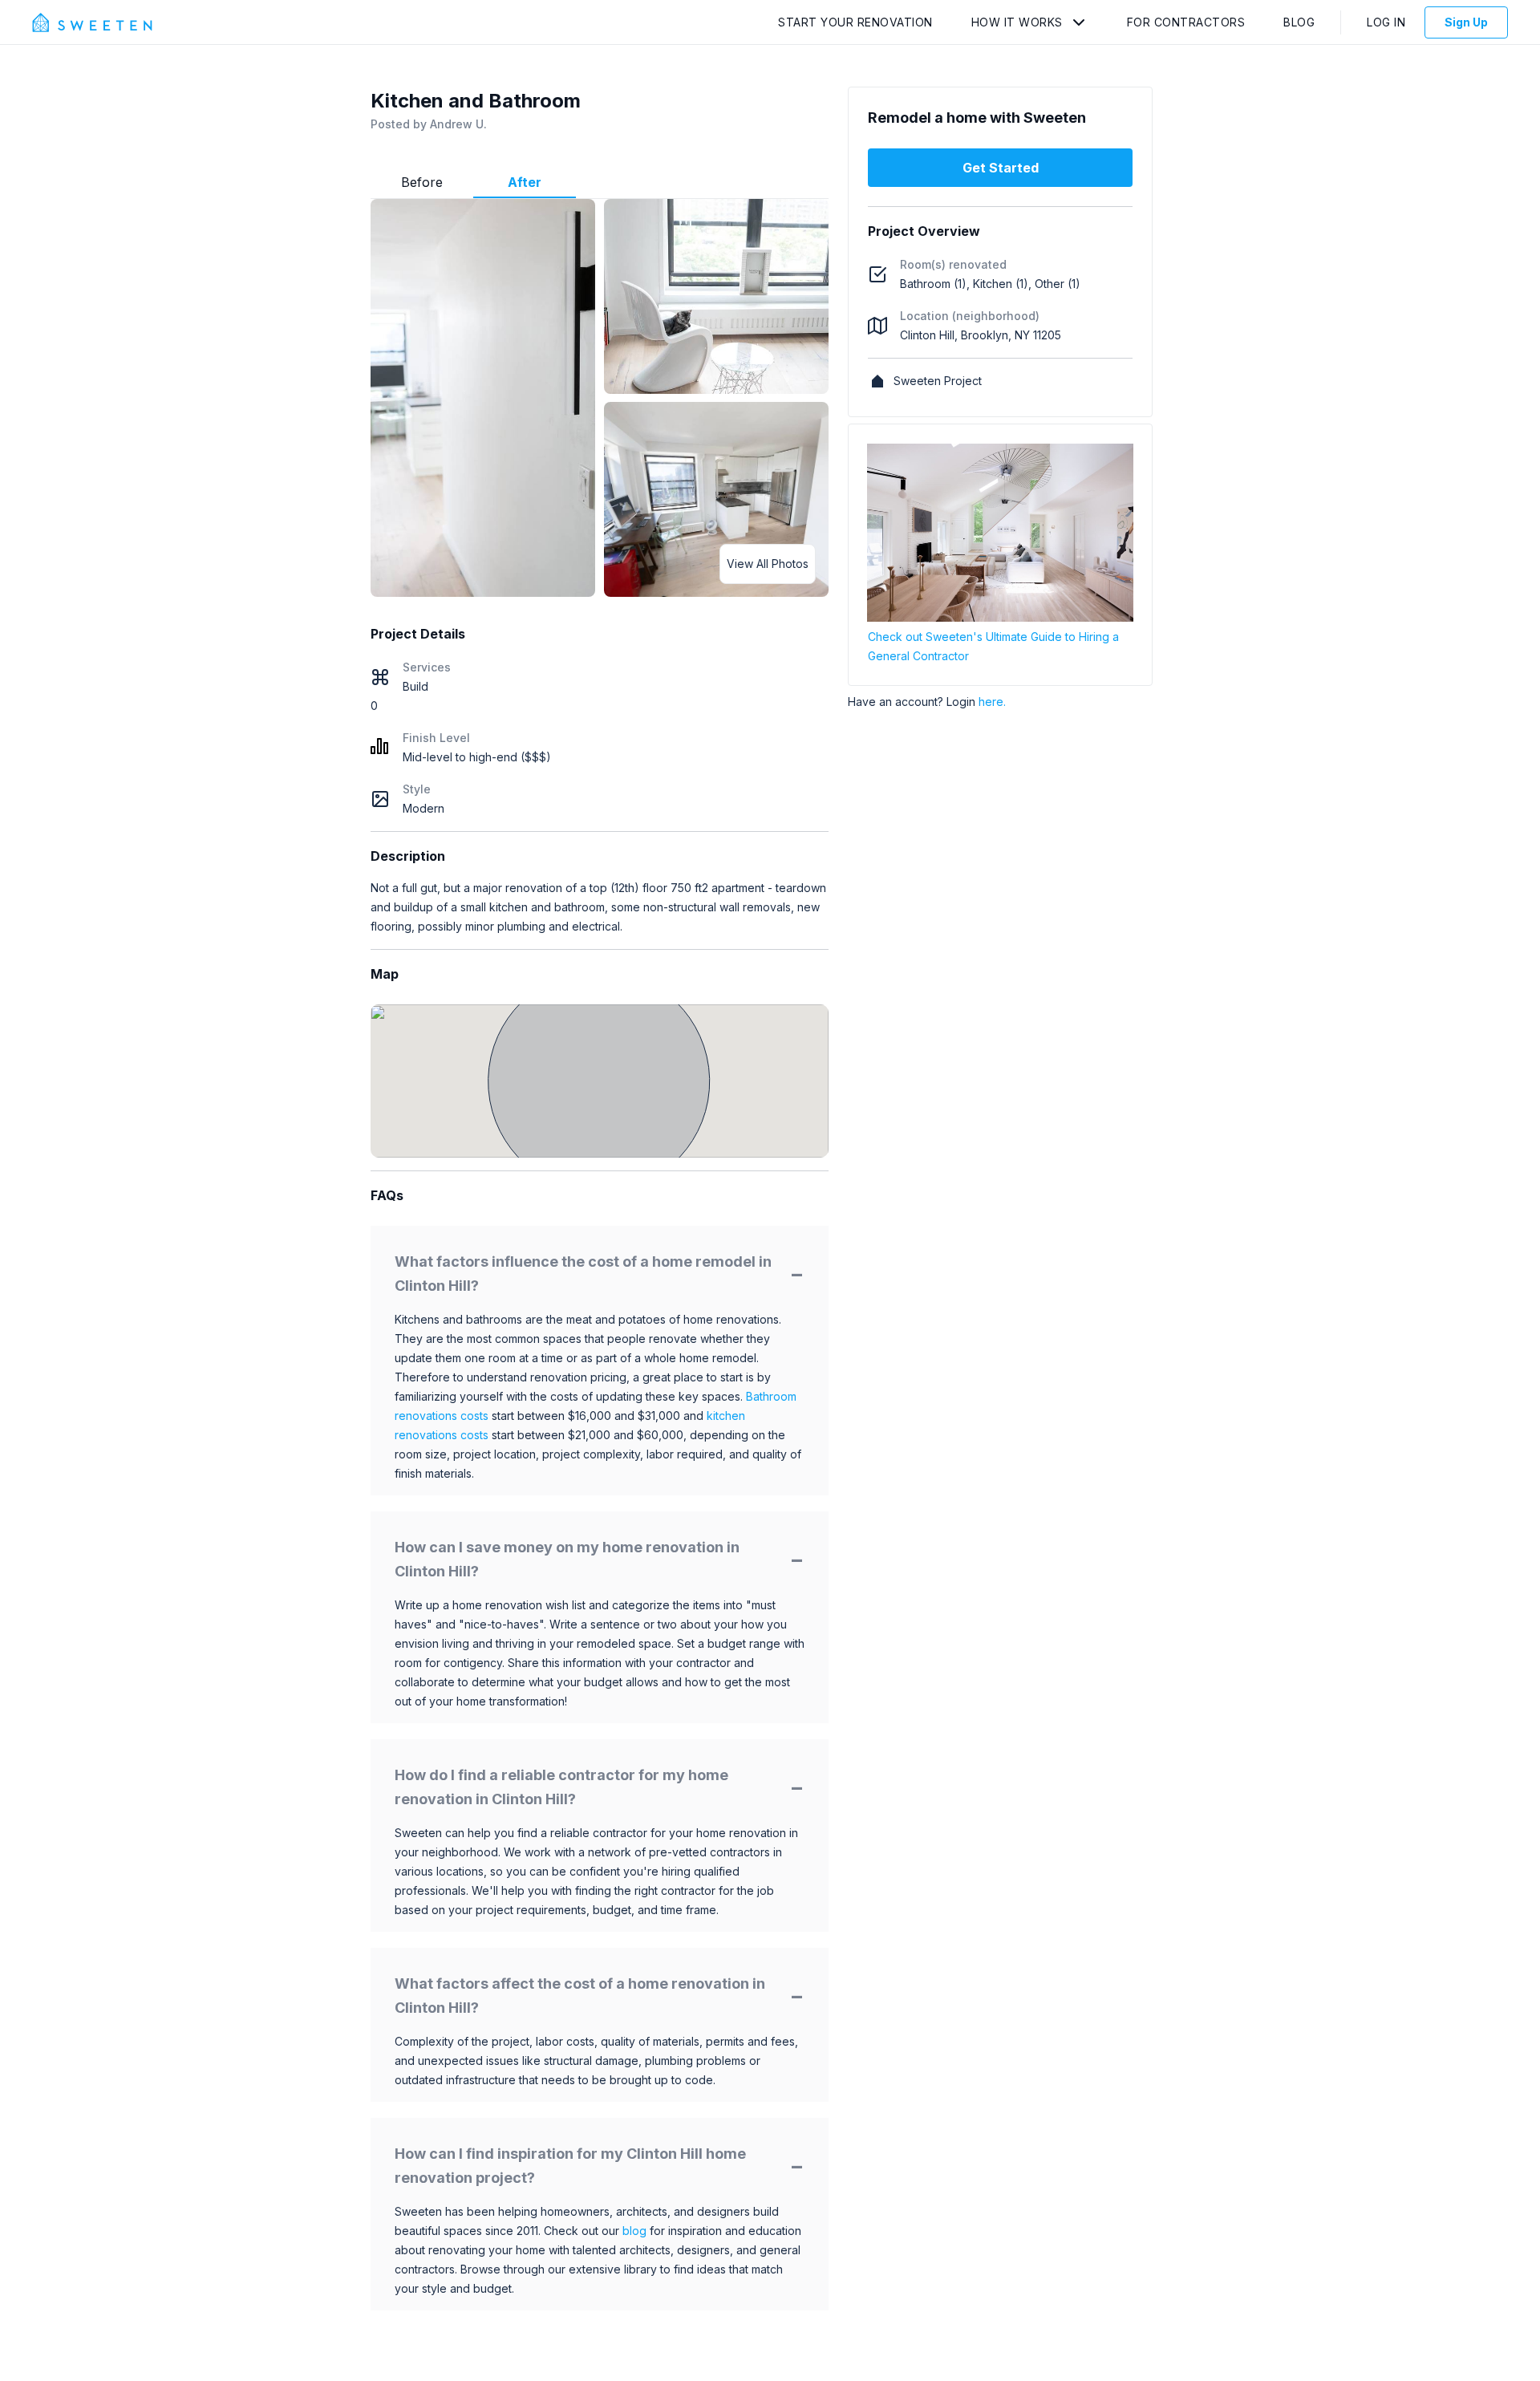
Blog (1299, 22)
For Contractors (1186, 22)
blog (634, 2231)
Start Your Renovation (855, 22)
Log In (1386, 22)
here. (992, 702)
